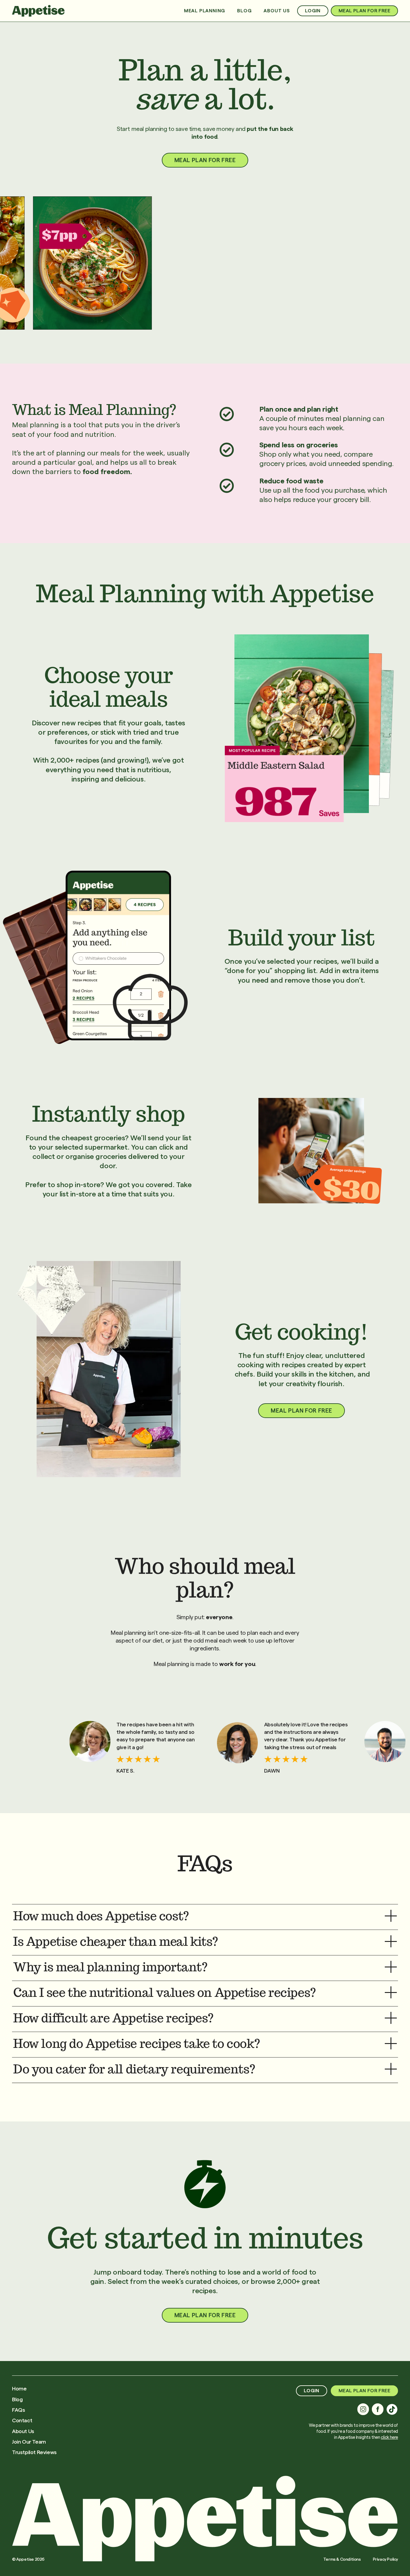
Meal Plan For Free (205, 2315)
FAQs (18, 2410)
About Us (23, 2431)
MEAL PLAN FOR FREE (364, 11)
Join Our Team (29, 2442)
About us (277, 11)
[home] (38, 11)
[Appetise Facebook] (378, 2409)
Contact (22, 2420)
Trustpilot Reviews (34, 2452)
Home (19, 2389)
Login (313, 11)
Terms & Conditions (342, 2559)
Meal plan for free (205, 160)
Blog (244, 11)
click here (389, 2437)
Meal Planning (205, 11)
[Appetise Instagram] (363, 2409)
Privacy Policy (385, 2559)
